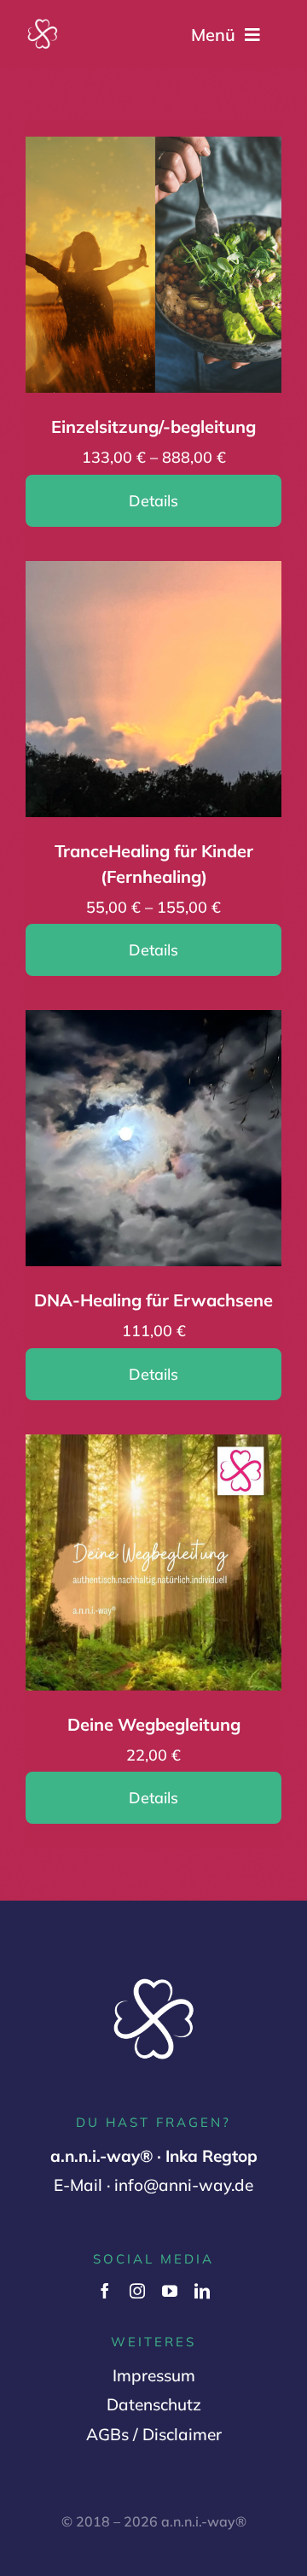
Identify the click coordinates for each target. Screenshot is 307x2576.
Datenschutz (154, 2404)
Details (153, 501)
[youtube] (170, 2291)
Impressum (154, 2375)
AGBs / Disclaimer (154, 2434)
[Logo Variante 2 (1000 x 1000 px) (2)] (43, 25)
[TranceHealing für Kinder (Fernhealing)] (153, 575)
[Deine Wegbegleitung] (153, 1449)
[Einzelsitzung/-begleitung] (153, 151)
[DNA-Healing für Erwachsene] (153, 1025)
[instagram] (137, 2291)
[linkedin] (202, 2291)
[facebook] (105, 2291)
